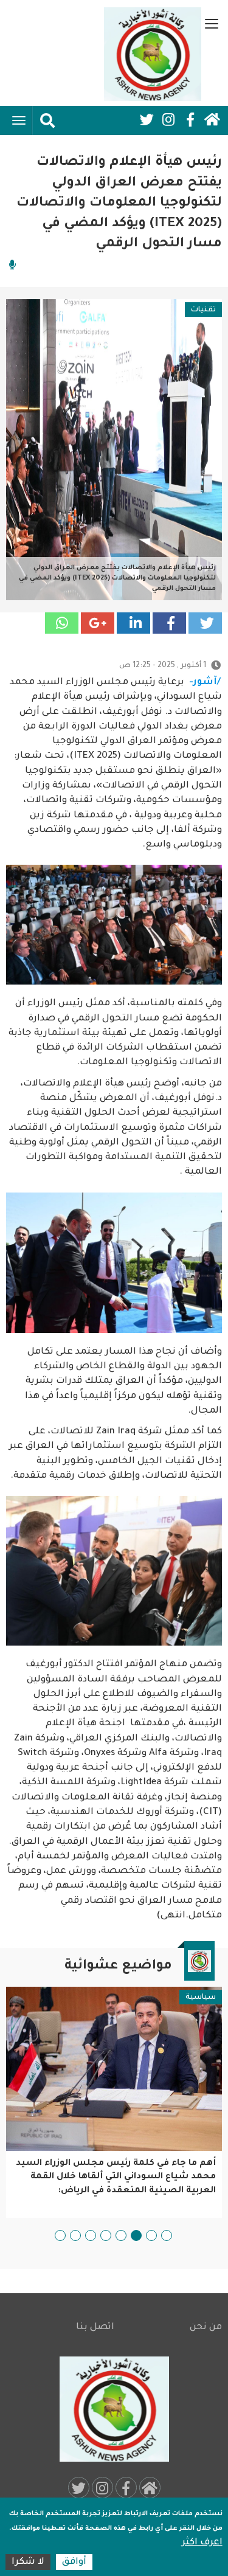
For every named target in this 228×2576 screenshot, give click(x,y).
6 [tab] (91, 2235)
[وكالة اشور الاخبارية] (153, 54)
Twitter (147, 120)
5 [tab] (106, 2235)
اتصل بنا (95, 2328)
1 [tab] (167, 2235)
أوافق (74, 2562)
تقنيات (203, 310)
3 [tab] (136, 2235)
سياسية (201, 1998)
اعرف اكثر (202, 2543)
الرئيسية (212, 120)
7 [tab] (75, 2235)
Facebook (190, 120)
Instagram (168, 120)
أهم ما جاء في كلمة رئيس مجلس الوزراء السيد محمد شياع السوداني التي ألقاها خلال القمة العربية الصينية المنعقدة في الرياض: (116, 2177)
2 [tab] (151, 2235)
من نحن (206, 2328)
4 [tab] (121, 2235)
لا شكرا (28, 2562)
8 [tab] (60, 2235)
